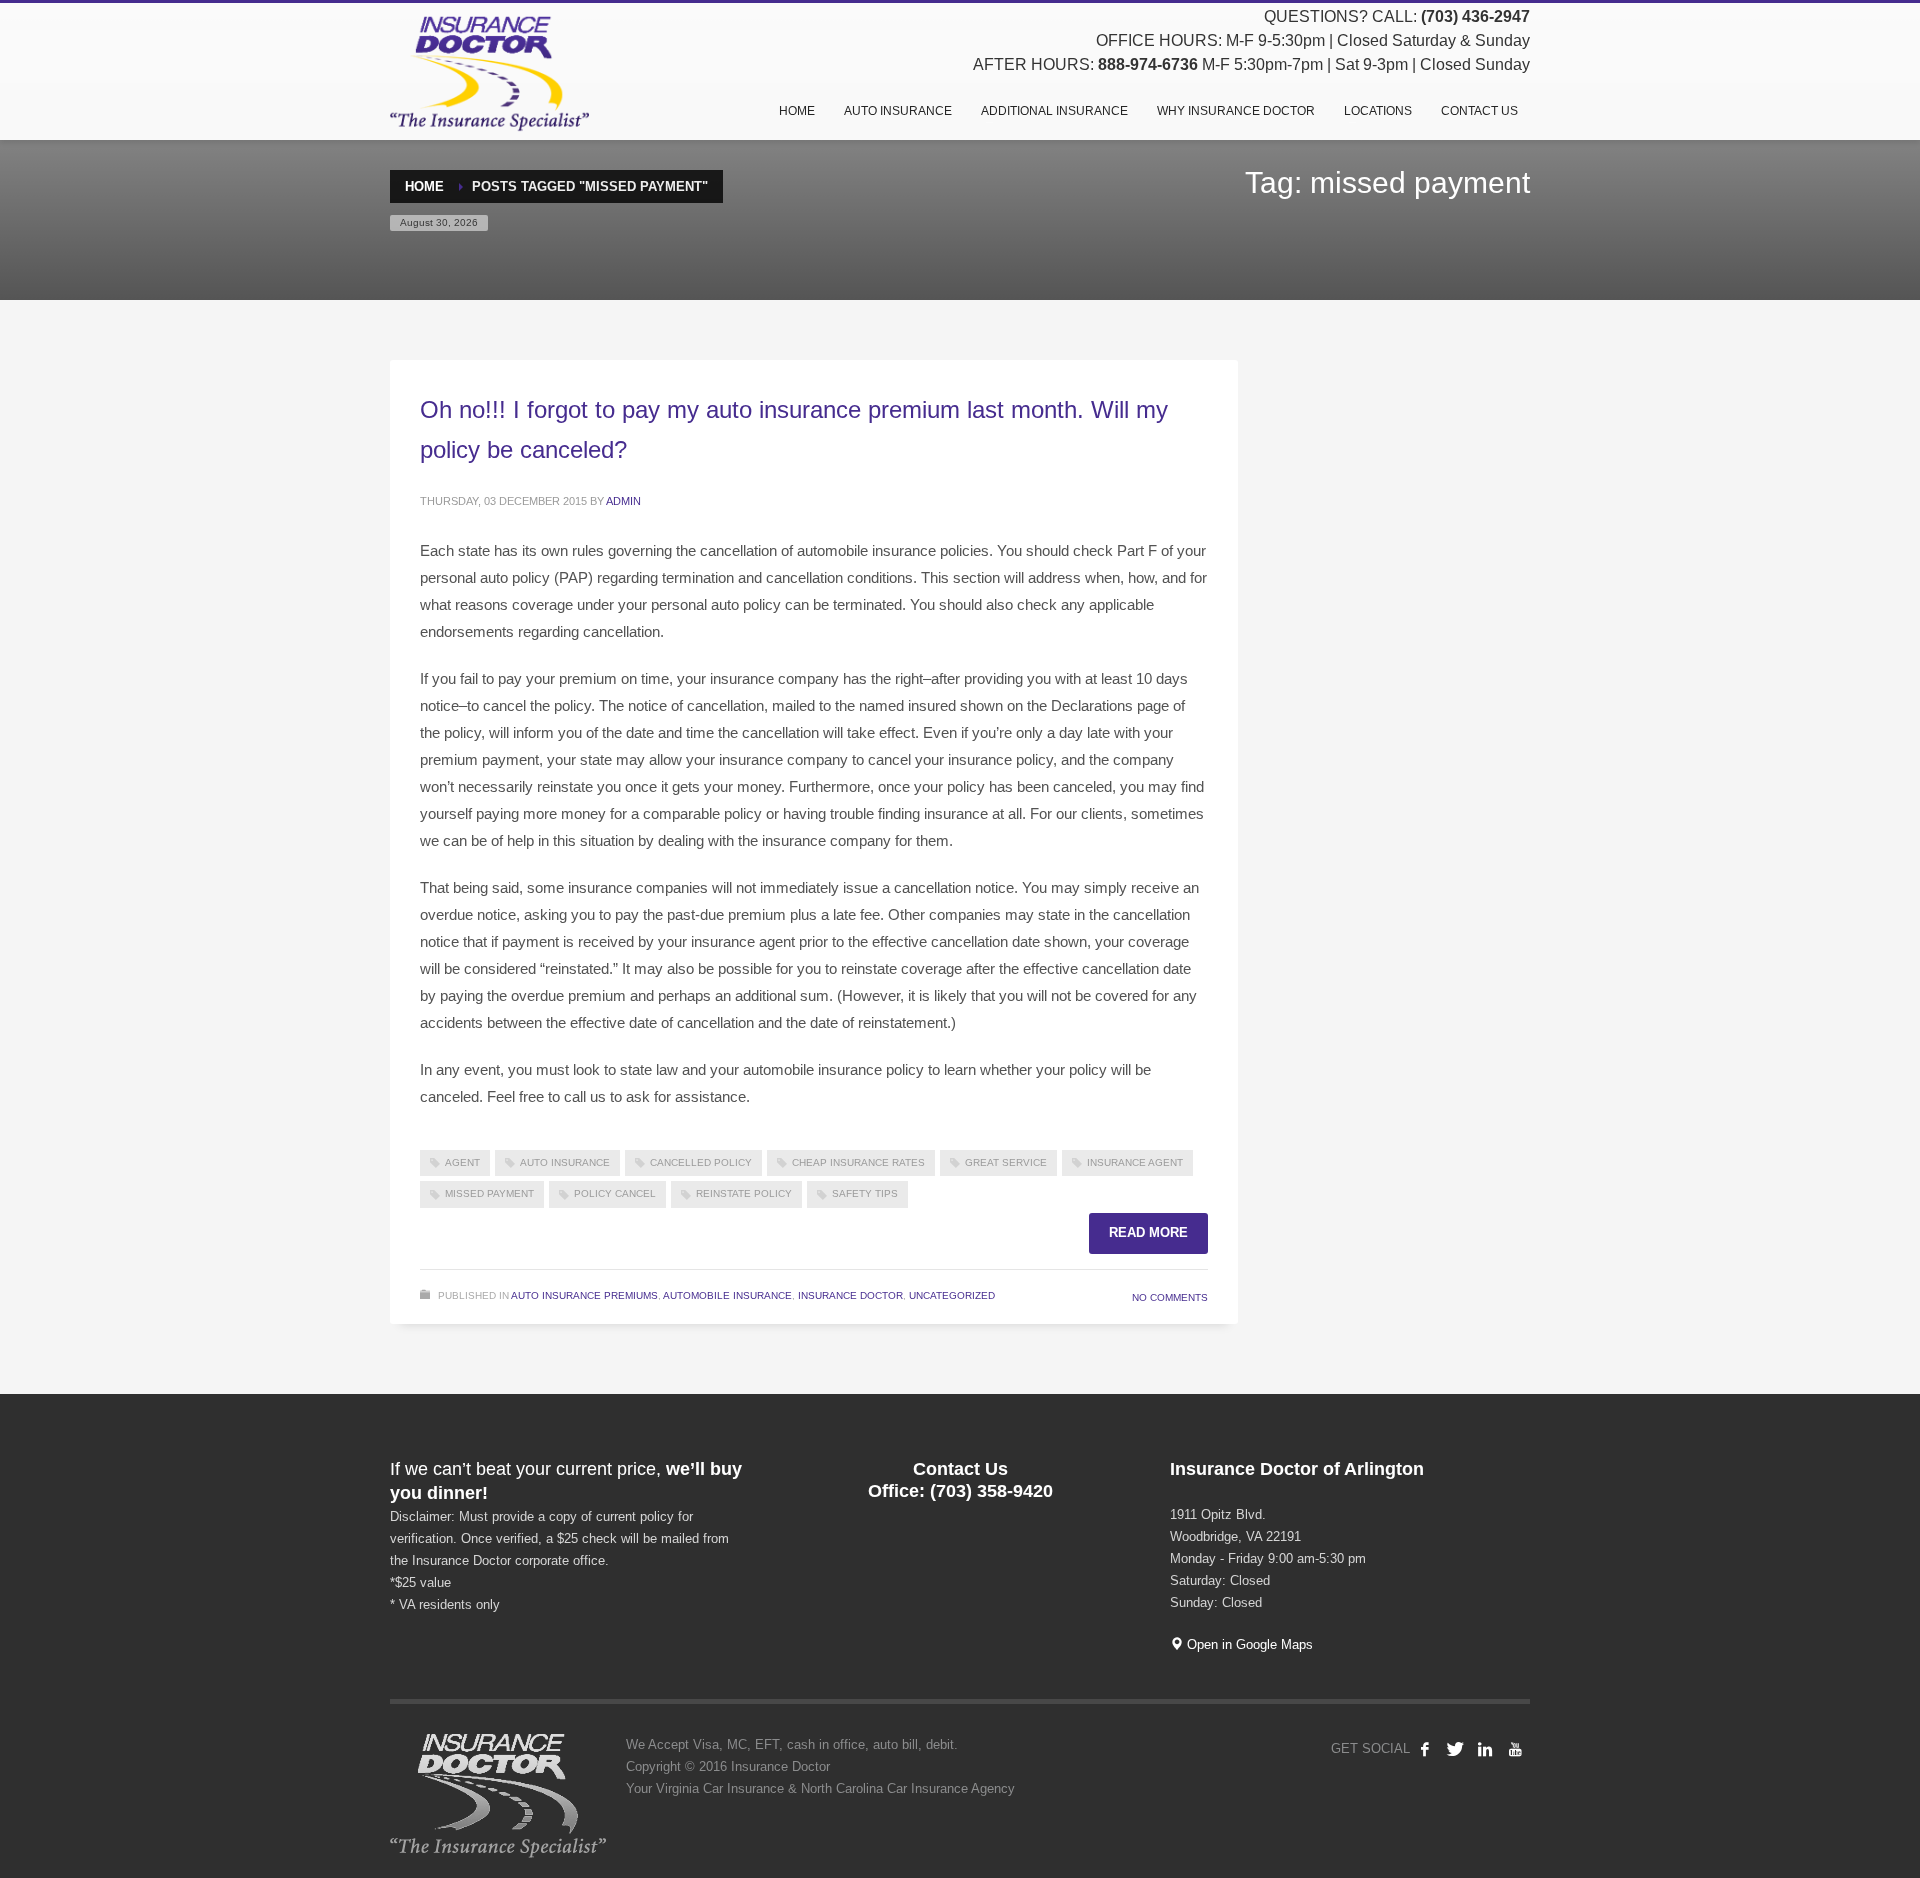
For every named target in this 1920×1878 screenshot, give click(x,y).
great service (1006, 1162)
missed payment (489, 1193)
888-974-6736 (1148, 64)
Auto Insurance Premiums (584, 1295)
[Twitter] (1455, 1749)
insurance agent (1135, 1162)
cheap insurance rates (858, 1162)
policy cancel (615, 1193)
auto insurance (565, 1162)
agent (462, 1162)
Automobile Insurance (727, 1295)
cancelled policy (701, 1162)
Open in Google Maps (1248, 1644)
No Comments (1170, 1297)
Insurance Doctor (850, 1295)
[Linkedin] (1485, 1749)
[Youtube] (1515, 1749)
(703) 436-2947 (1475, 16)
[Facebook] (1425, 1749)
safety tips (865, 1193)
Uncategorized (952, 1295)
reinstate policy (744, 1193)
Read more (1148, 1232)
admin (623, 501)
